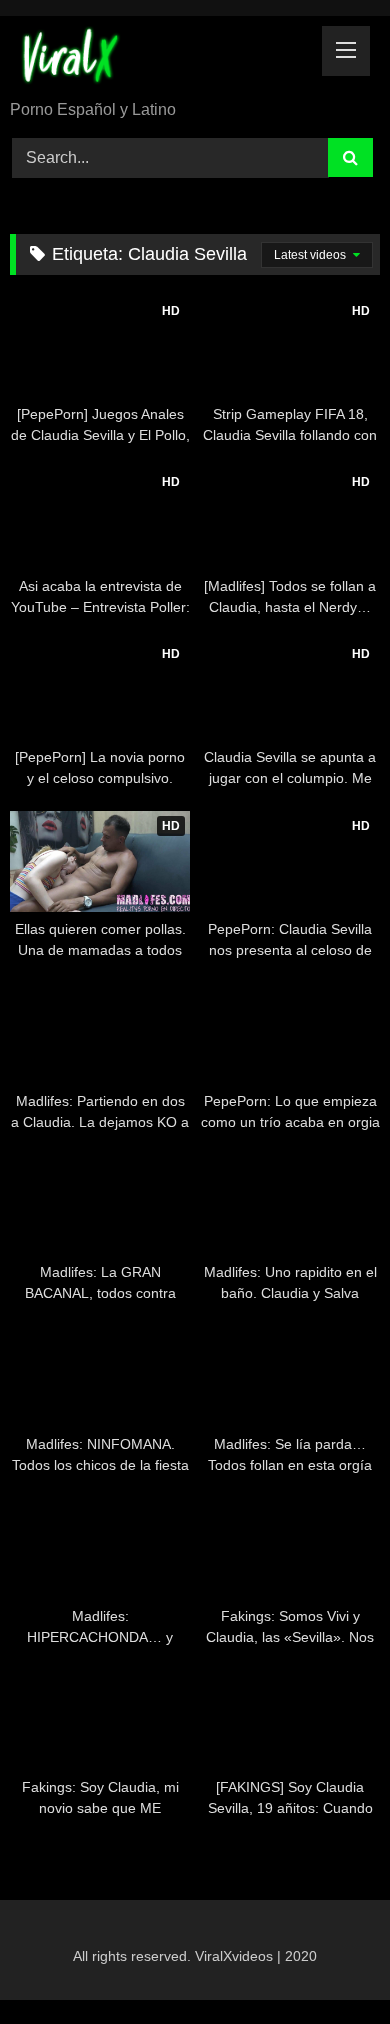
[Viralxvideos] (160, 59)
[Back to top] (328, 1964)
